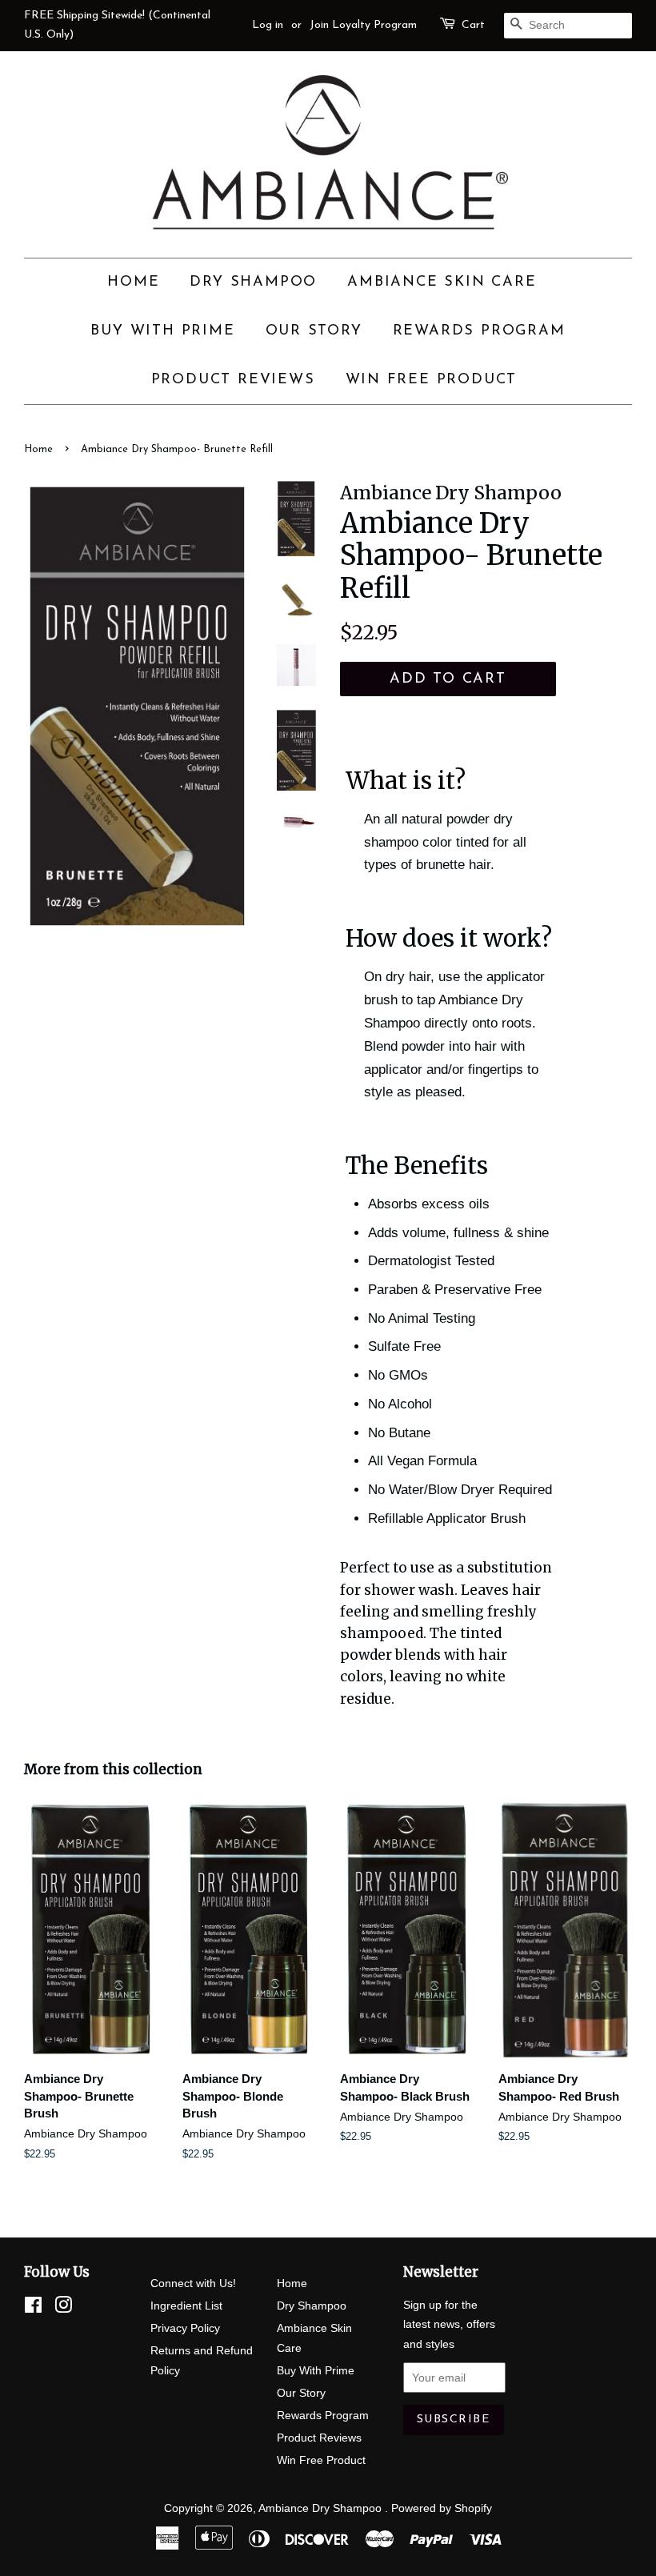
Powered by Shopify (442, 2508)
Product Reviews (233, 380)
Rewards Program (479, 331)
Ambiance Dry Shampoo (322, 2508)
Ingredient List (186, 2306)
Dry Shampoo (253, 282)
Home (133, 282)
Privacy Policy (185, 2328)
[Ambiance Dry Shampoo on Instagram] (63, 2308)
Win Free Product (432, 380)
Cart (473, 25)
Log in (268, 25)
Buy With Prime (162, 331)
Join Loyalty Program (363, 25)
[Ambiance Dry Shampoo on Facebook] (33, 2308)
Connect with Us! (193, 2283)
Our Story (314, 331)
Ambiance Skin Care (442, 282)
